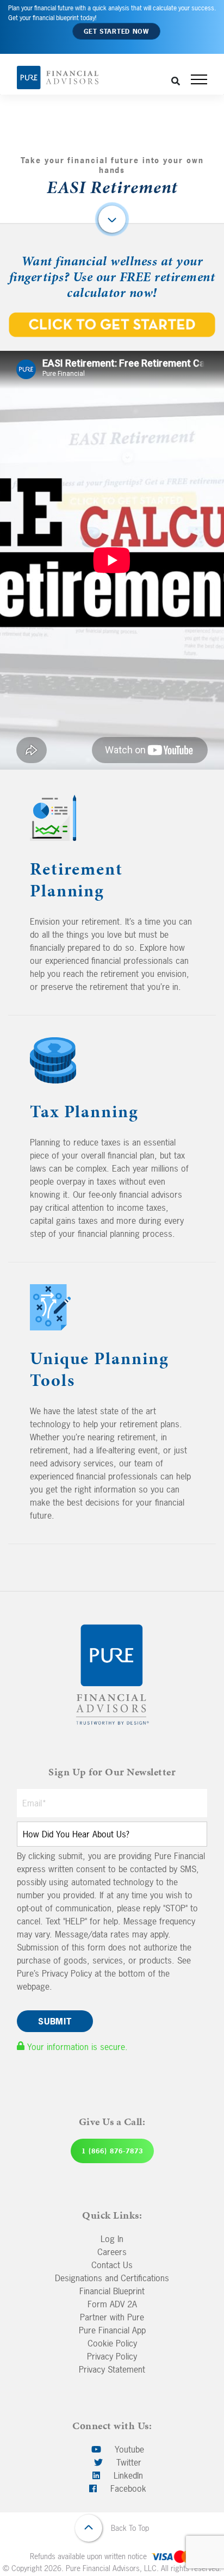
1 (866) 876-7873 (112, 2151)
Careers (112, 2252)
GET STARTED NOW (116, 32)
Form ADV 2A (112, 2304)
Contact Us (112, 2265)
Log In (112, 2239)
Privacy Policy (112, 2356)
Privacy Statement (112, 2369)
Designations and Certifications (112, 2278)
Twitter (127, 2462)
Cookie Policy (112, 2343)
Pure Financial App (112, 2330)
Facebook (127, 2488)
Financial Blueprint (112, 2291)
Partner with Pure (112, 2317)
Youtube (128, 2449)
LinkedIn (127, 2475)
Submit (55, 2021)
